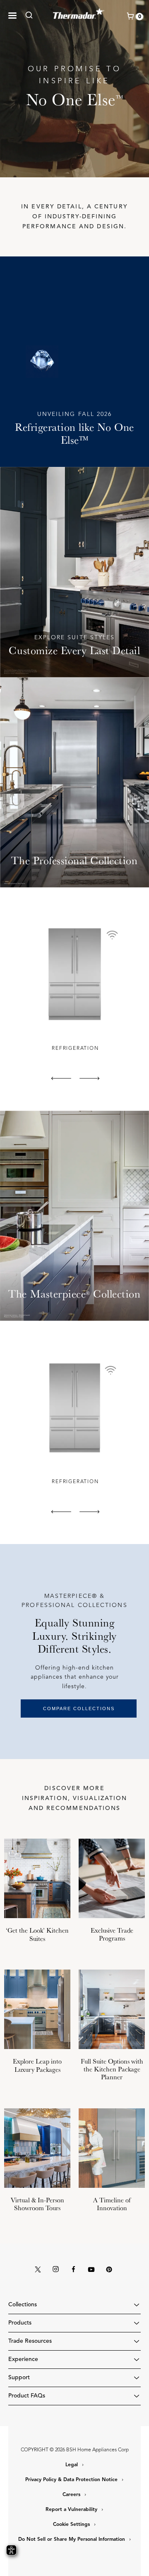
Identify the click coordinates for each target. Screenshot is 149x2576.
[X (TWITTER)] (38, 2270)
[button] (12, 16)
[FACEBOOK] (74, 2270)
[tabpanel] (74, 986)
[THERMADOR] (79, 12)
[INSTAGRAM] (56, 2270)
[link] (31, 15)
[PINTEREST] (109, 2270)
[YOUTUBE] (91, 2270)
